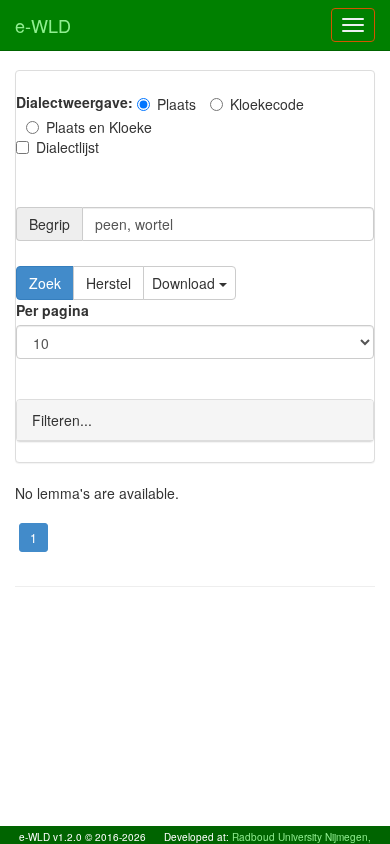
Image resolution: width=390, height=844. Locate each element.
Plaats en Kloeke (99, 127)
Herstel (108, 283)
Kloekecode (267, 104)
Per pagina (52, 310)
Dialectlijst (67, 147)
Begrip (49, 224)
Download (185, 283)
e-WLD (43, 25)
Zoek (45, 283)
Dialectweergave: (74, 102)
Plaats (176, 104)
